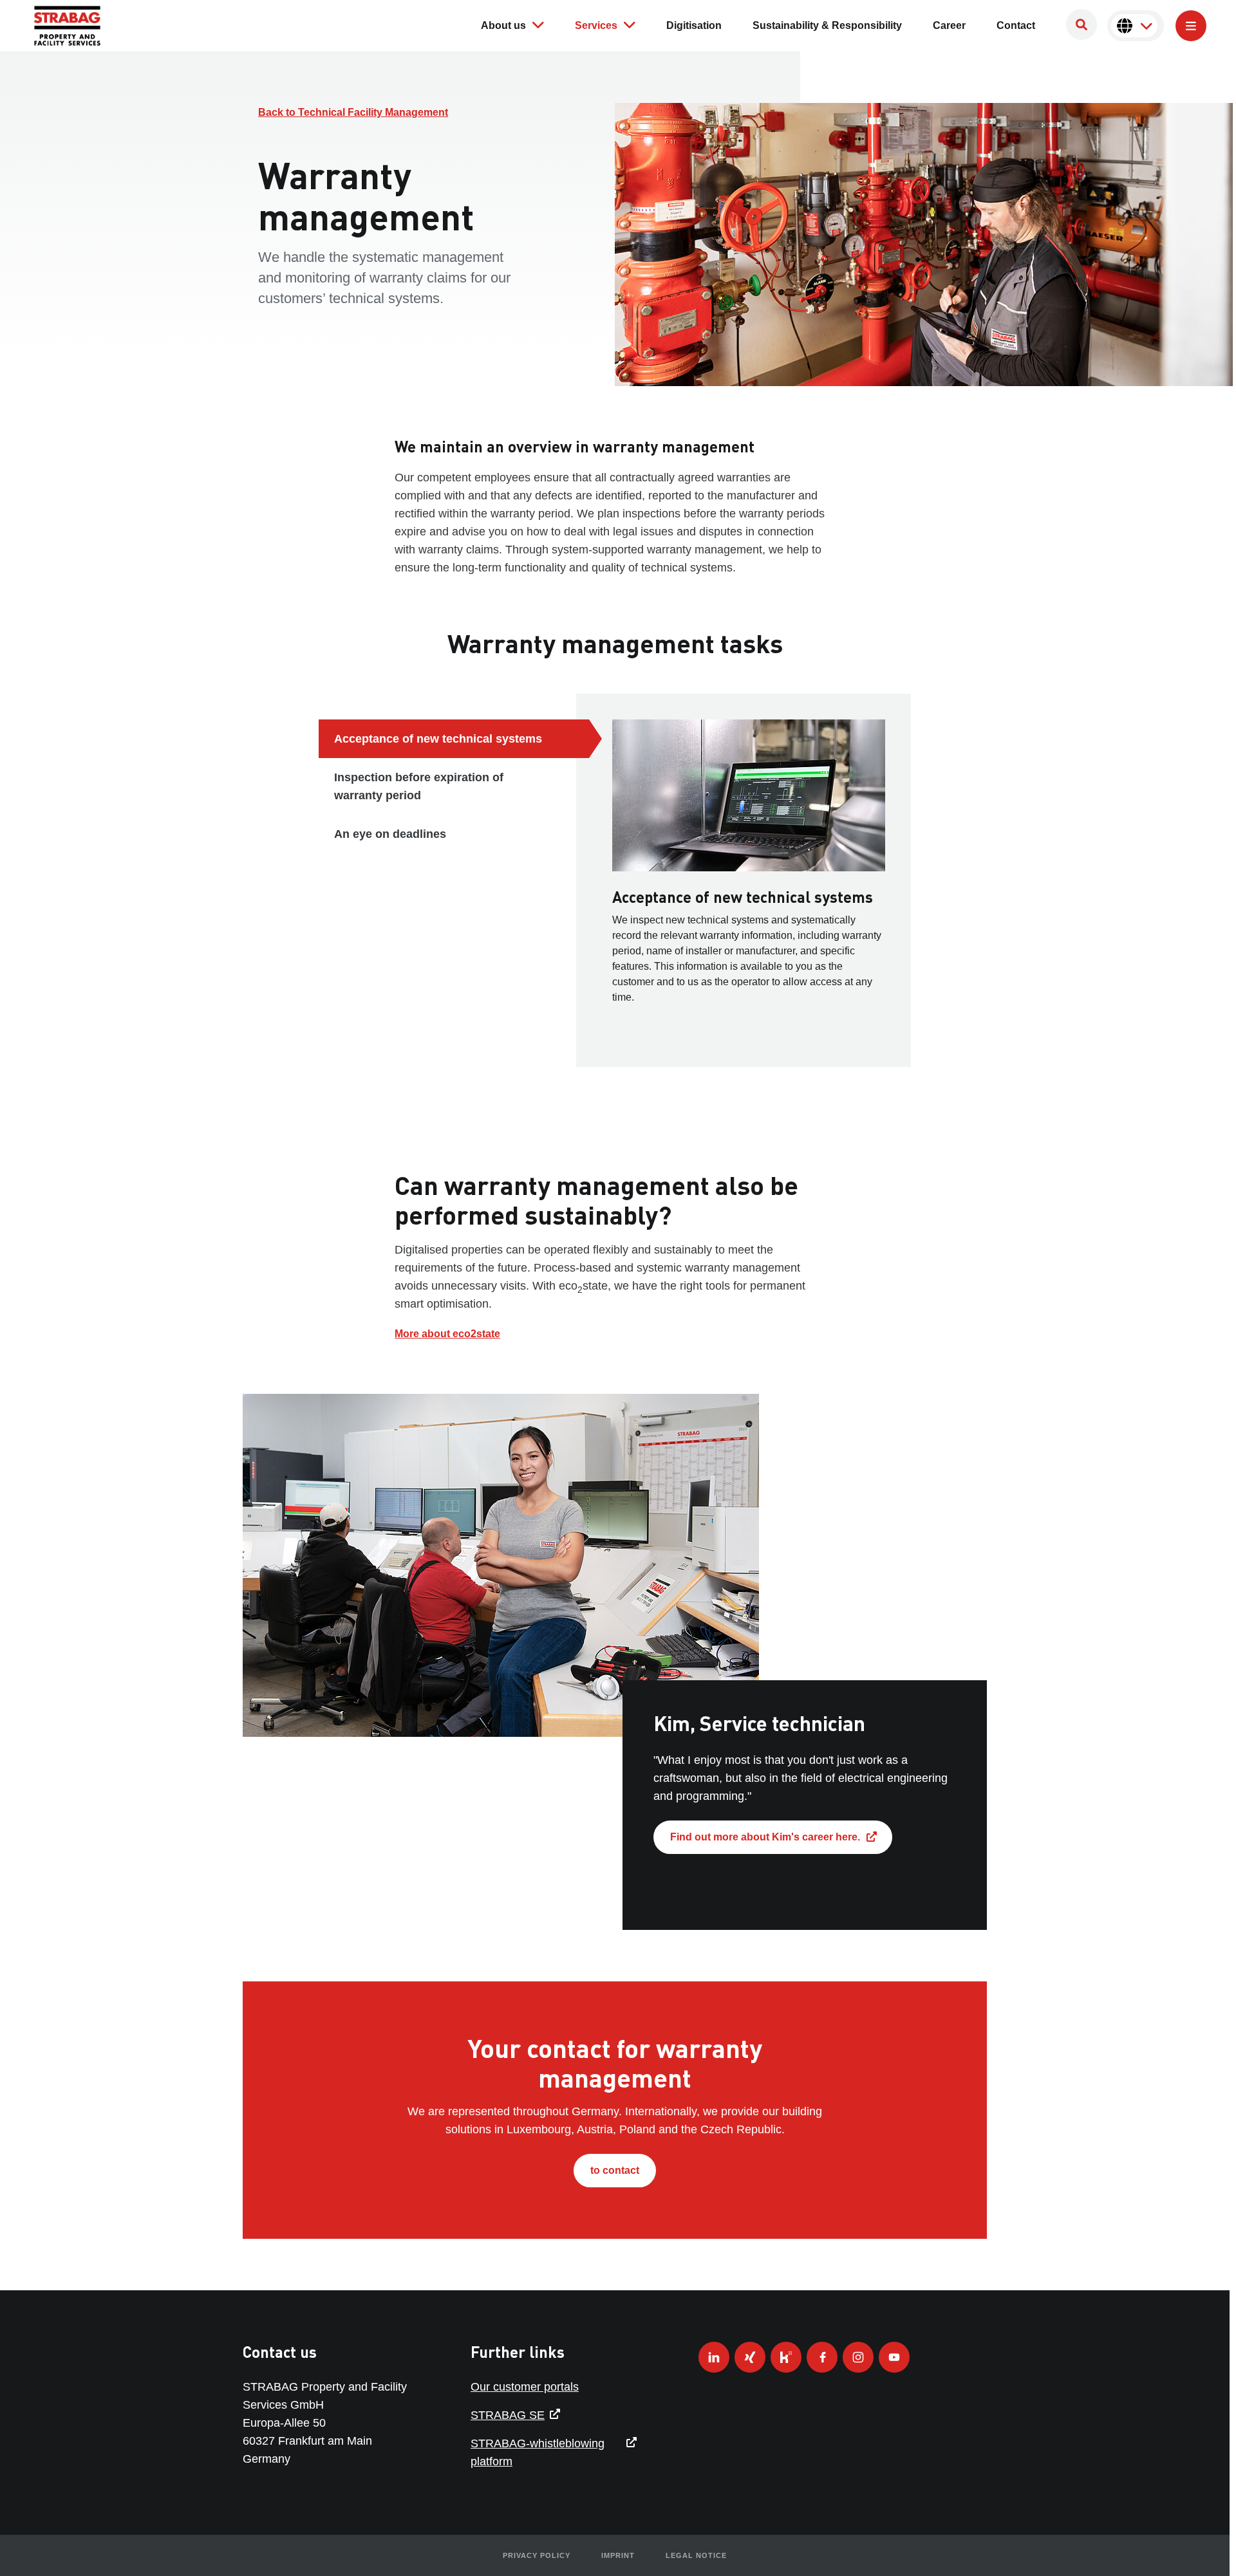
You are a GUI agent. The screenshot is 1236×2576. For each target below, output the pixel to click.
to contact (615, 2170)
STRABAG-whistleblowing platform (538, 2452)
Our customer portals (525, 2387)
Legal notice (696, 2555)
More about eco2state (447, 1334)
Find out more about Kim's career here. (765, 1837)
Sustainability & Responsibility (827, 25)
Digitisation (694, 25)
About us (503, 25)
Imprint (618, 2555)
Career (949, 25)
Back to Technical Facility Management (353, 112)
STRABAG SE (508, 2415)
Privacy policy (537, 2555)
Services (596, 25)
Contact (1016, 25)
